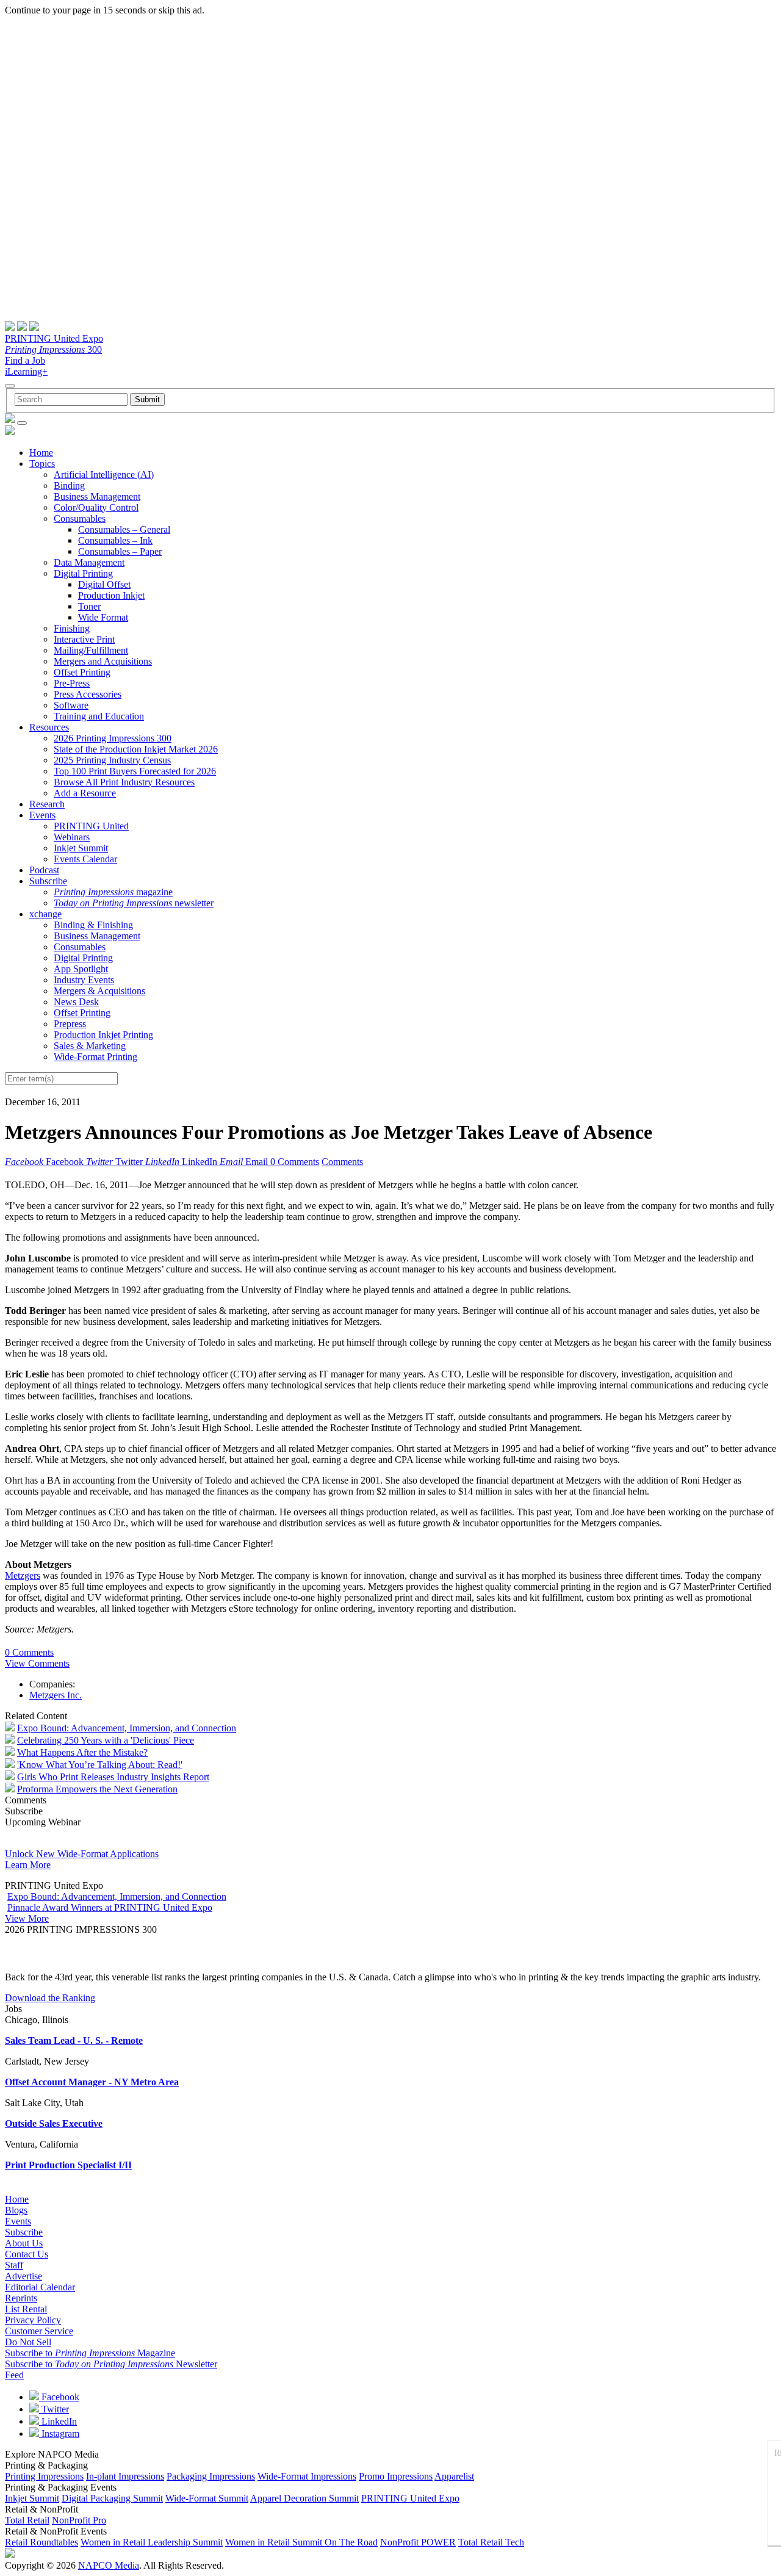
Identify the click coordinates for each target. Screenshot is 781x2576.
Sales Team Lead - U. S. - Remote (74, 2040)
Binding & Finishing (93, 925)
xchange (45, 914)
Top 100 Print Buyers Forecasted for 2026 (135, 771)
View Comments (37, 1663)
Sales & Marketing (90, 1046)
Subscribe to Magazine (90, 2353)
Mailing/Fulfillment (91, 650)
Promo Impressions (396, 2476)
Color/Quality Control (96, 507)
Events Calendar (85, 859)
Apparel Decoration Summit (304, 2498)
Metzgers (23, 1575)
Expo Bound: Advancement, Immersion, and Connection (127, 1728)
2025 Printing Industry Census (112, 760)
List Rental (26, 2309)
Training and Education (99, 716)
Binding (69, 485)
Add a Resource (85, 793)
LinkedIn (58, 2421)
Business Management (97, 496)
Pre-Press (72, 683)
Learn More (28, 1865)
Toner (89, 606)
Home (41, 453)
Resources (49, 727)
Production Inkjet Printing (103, 1035)
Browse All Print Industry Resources (124, 782)
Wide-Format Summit (207, 2498)
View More (27, 1918)
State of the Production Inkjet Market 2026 (136, 749)
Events (42, 815)
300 (53, 349)
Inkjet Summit (81, 848)
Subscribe (48, 881)
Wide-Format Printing (95, 1057)
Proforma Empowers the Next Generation (97, 1789)
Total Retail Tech (491, 2542)
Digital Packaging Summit (112, 2498)
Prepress (70, 1024)
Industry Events (84, 980)
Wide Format (103, 617)
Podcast (44, 870)
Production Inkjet (111, 595)
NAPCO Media (109, 2565)
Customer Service (39, 2331)
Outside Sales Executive (54, 2123)
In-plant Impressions (125, 2476)
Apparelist (454, 2476)
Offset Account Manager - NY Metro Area (92, 2082)
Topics (42, 464)
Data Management (89, 562)
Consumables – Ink (115, 540)
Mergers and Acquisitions (103, 661)
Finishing (72, 628)
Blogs (16, 2210)
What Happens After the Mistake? (82, 1752)
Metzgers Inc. (56, 1695)
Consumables (80, 518)
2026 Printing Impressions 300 (113, 738)
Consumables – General (124, 529)
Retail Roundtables (41, 2542)
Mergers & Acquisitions (99, 991)
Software (71, 705)
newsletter (134, 903)
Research (47, 804)
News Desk (76, 1002)
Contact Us (27, 2254)
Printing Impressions (44, 2476)
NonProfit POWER (418, 2542)
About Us (24, 2243)
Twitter (54, 2409)
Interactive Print (84, 639)
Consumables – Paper (120, 551)
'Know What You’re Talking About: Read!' (100, 1765)
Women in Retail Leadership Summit (152, 2542)
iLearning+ (26, 371)
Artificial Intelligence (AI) (104, 474)
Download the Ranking (50, 1998)
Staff (14, 2265)
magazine (113, 892)
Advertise (23, 2276)
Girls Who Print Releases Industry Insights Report (113, 1777)
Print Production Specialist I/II (68, 2165)
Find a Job (25, 360)
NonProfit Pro (79, 2520)
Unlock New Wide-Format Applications (82, 1854)
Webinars (72, 837)
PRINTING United (91, 826)
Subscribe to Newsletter (111, 2364)
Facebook (59, 2397)
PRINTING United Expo (54, 338)
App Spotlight (81, 969)
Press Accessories (88, 694)
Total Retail (27, 2520)
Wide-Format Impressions (307, 2476)
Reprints (21, 2298)
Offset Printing (82, 672)
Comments (342, 1162)
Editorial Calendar (40, 2287)
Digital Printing (83, 573)
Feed (14, 2375)
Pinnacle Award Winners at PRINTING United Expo (110, 1907)
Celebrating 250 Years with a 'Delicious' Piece (106, 1740)
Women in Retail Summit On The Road (301, 2542)
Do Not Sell (28, 2342)
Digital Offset (104, 584)
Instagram (59, 2433)
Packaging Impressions (211, 2476)
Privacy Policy (33, 2320)
